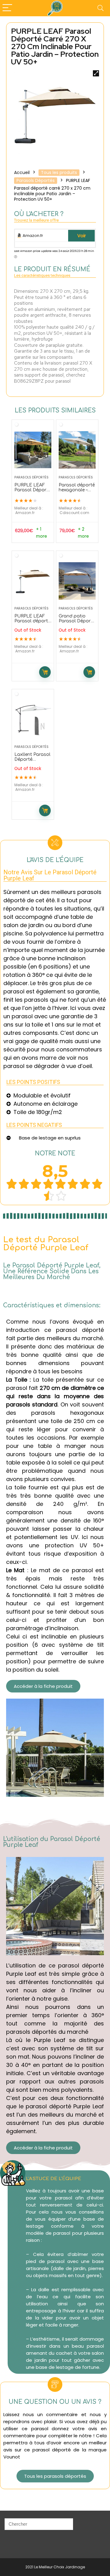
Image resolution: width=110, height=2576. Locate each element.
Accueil (22, 172)
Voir (82, 236)
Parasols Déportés (36, 180)
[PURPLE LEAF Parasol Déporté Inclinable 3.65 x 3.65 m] (33, 450)
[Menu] (7, 8)
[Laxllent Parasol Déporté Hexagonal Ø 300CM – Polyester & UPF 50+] (33, 719)
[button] (43, 1686)
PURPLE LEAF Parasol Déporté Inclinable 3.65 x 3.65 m (33, 492)
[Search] (101, 8)
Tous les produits (59, 172)
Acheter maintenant (45, 672)
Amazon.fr (32, 236)
